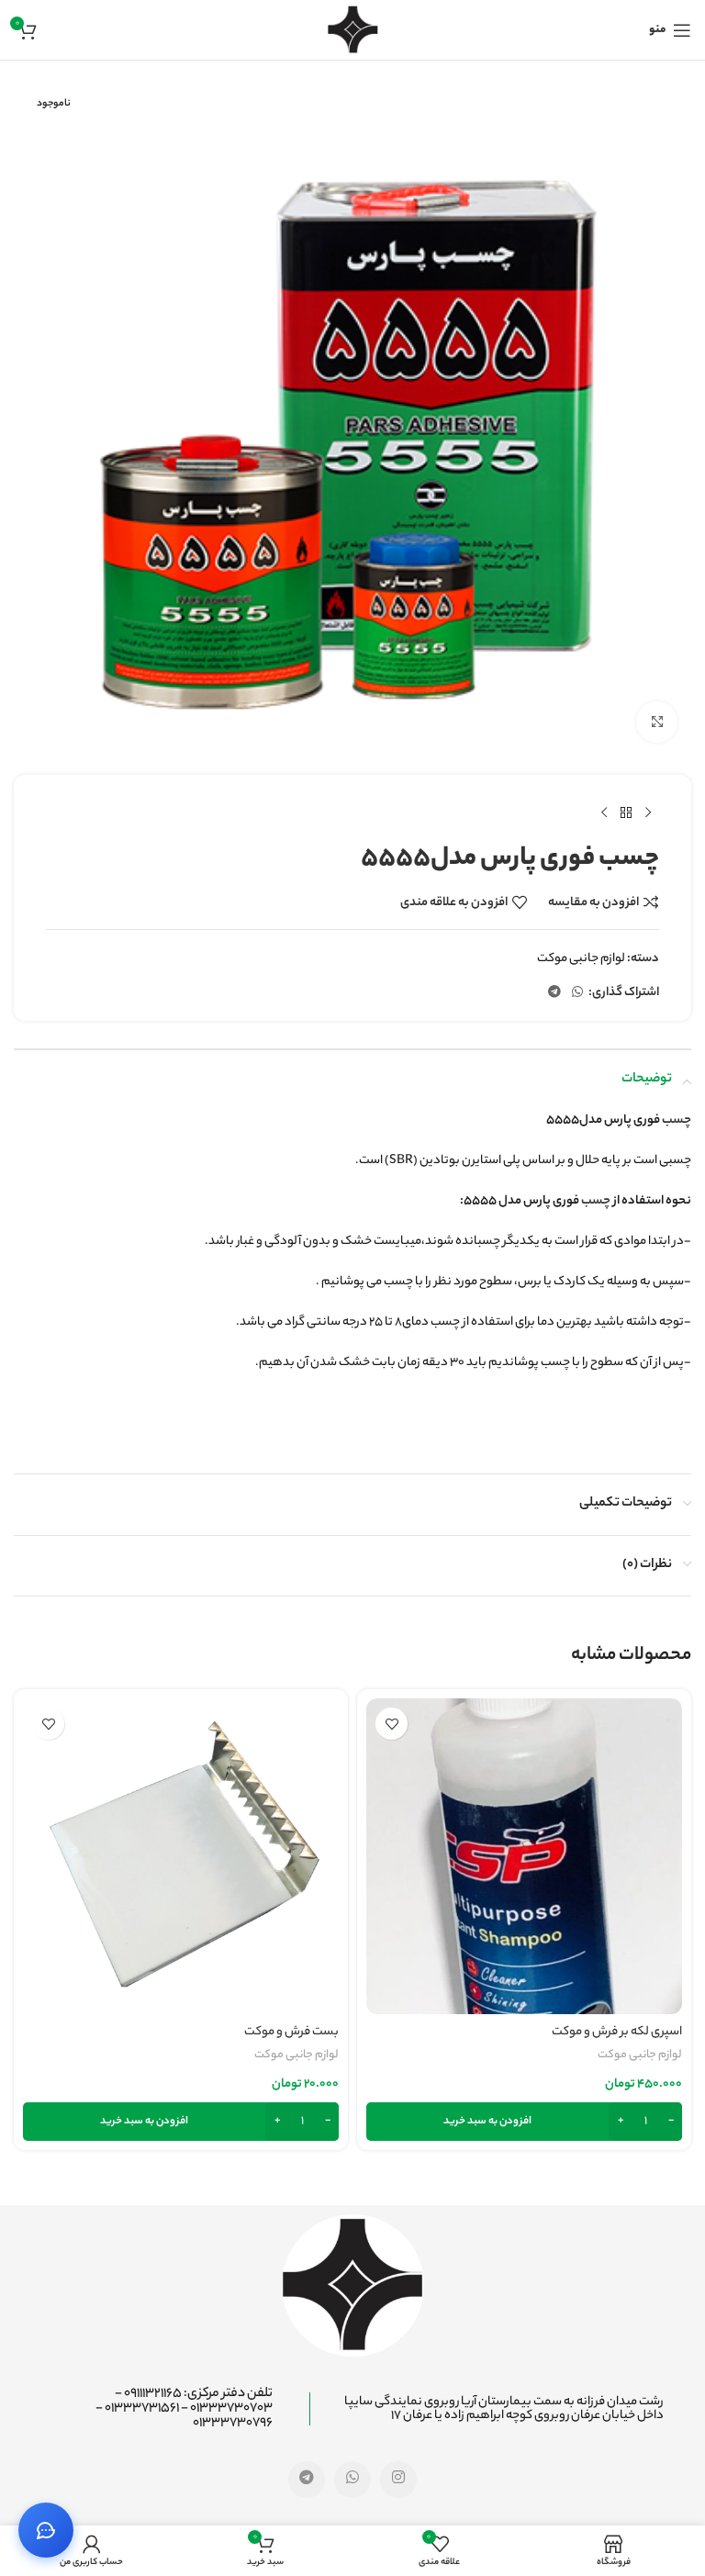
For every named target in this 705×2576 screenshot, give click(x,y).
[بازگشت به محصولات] (626, 813)
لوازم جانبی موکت (581, 959)
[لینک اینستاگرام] (398, 2480)
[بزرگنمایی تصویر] (657, 722)
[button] (524, 2122)
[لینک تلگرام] (554, 993)
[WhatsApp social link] (577, 993)
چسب (677, 1120)
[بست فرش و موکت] (181, 1856)
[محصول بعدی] (604, 813)
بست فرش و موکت (291, 2032)
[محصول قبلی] (648, 813)
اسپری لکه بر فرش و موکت (617, 2032)
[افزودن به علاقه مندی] (392, 1724)
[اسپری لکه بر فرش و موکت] (524, 1856)
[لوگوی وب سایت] (353, 30)
